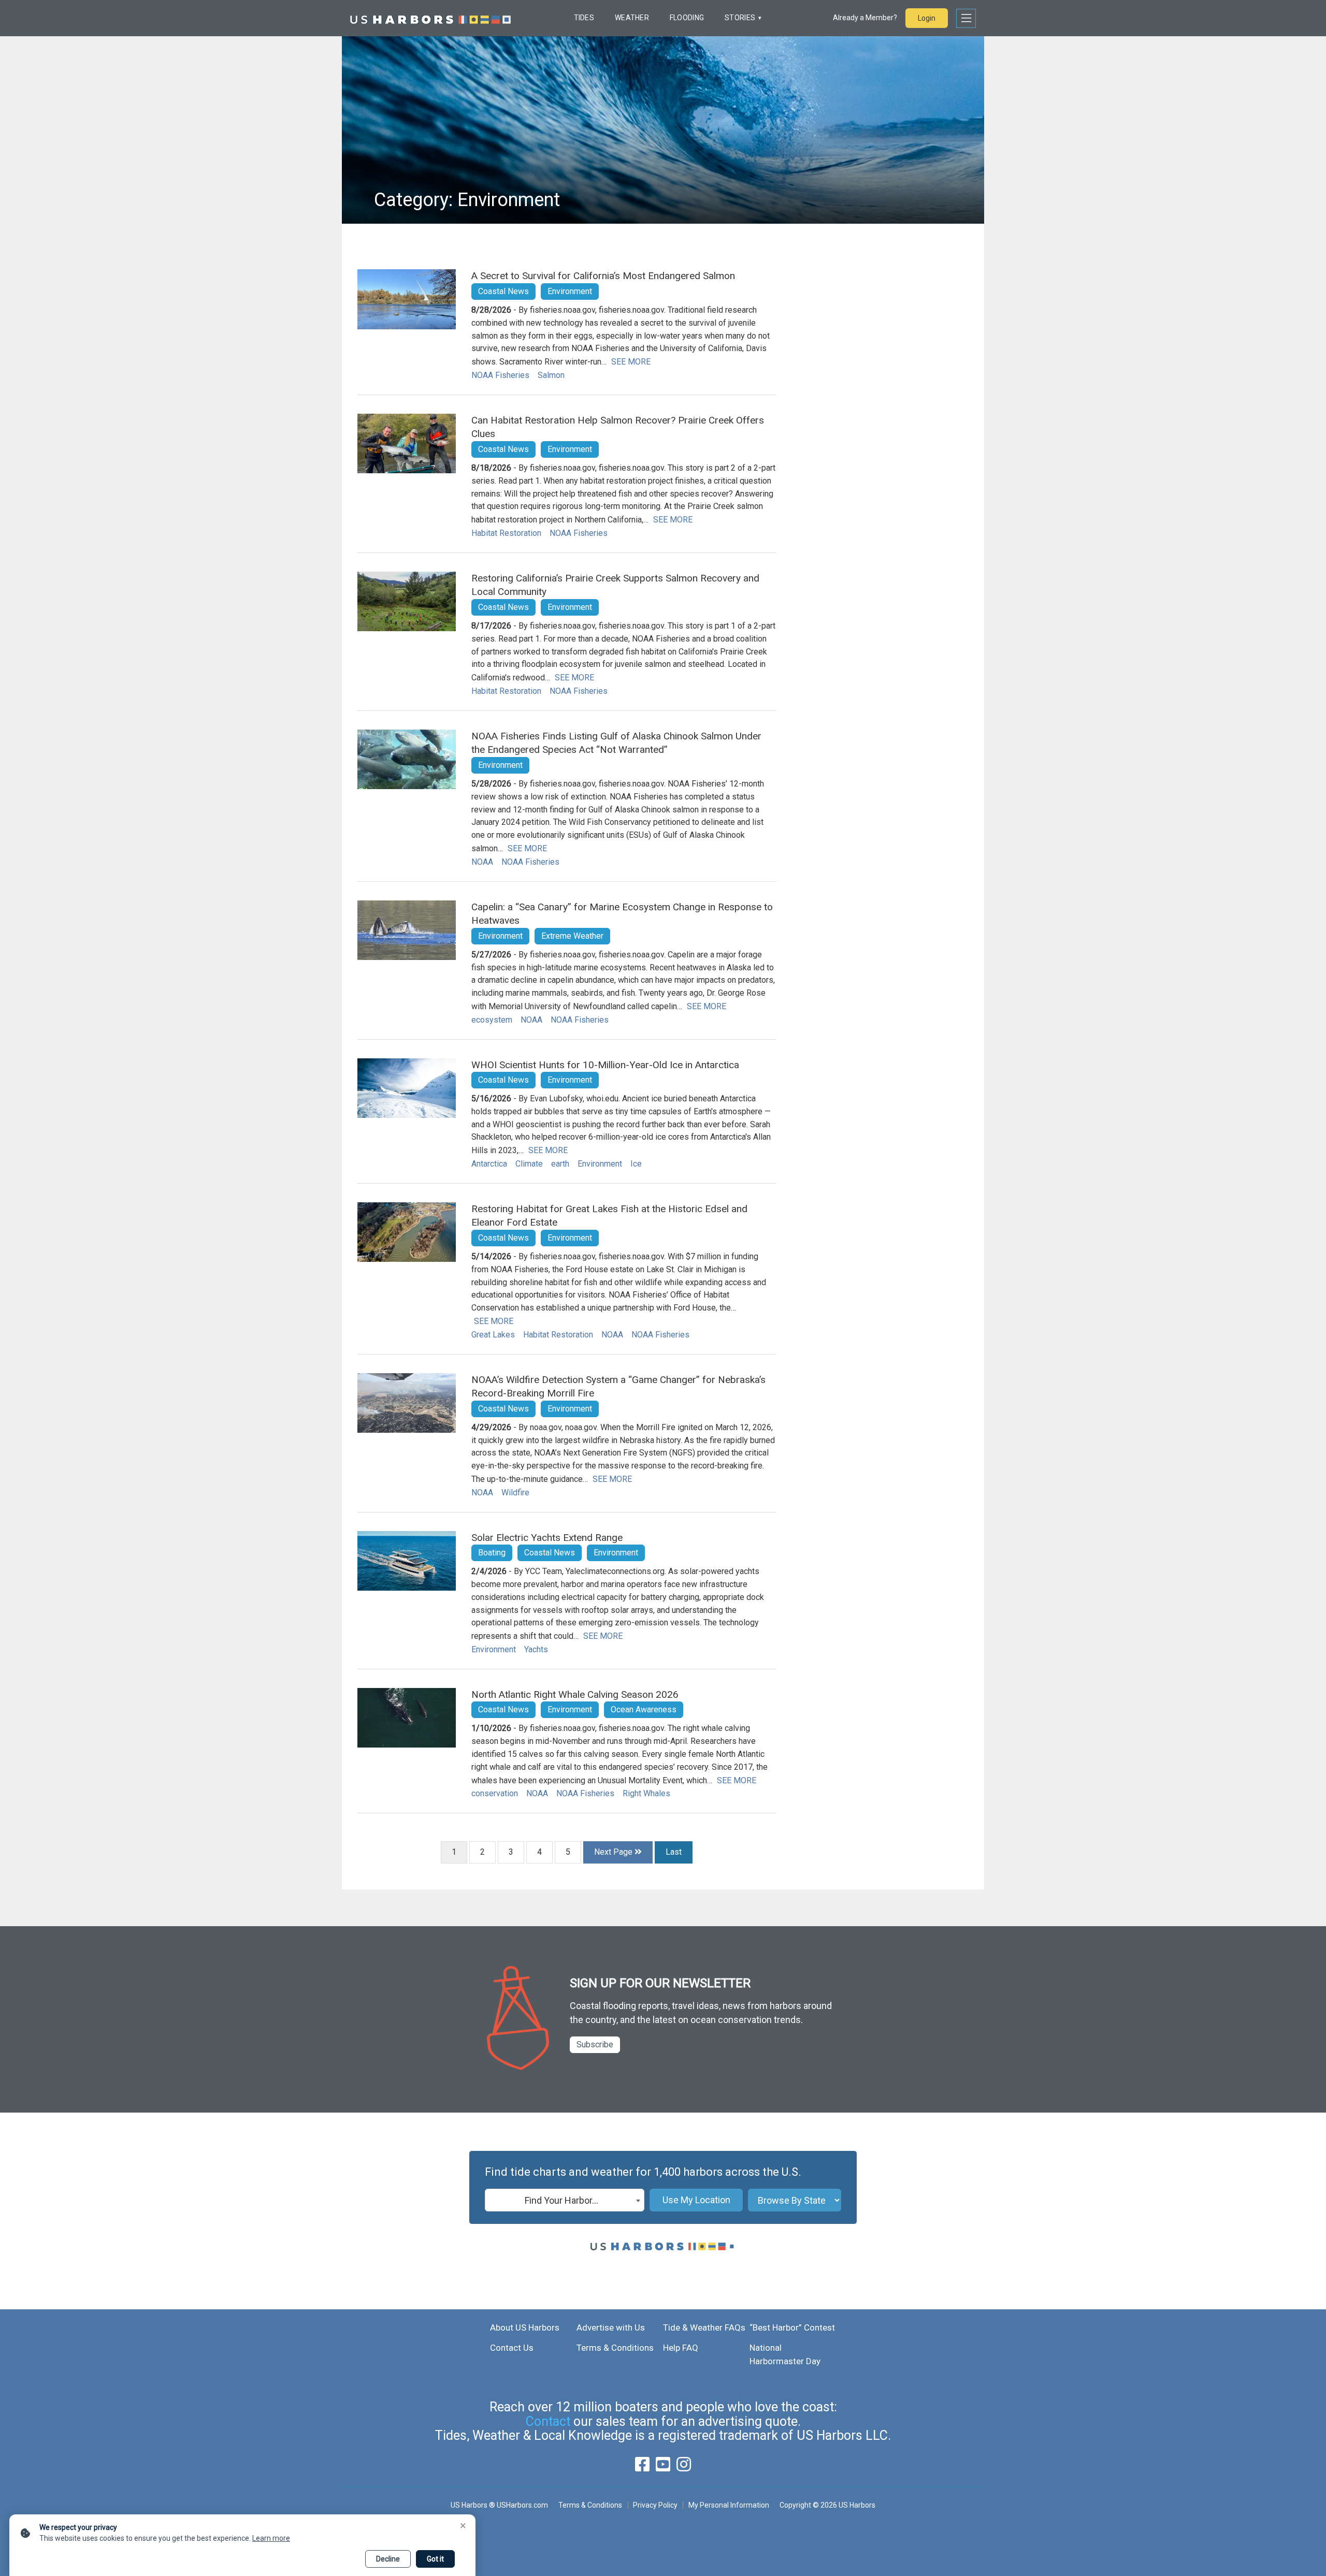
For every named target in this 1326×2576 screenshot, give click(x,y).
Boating (492, 1553)
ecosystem (492, 1020)
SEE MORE (631, 362)
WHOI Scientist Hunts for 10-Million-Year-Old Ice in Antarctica (605, 1065)
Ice (636, 1164)
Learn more (271, 2538)
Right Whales (646, 1793)
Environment (570, 291)
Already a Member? (865, 18)
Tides (584, 18)
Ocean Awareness (644, 1709)
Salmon (551, 375)
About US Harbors (525, 2327)
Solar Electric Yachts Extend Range (547, 1538)
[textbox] (565, 2201)
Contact (548, 2421)
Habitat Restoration (506, 533)
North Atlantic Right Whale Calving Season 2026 (575, 1694)
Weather (632, 18)
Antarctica (489, 1164)
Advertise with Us (611, 2327)
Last (674, 1852)
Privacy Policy (655, 2505)
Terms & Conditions (615, 2348)
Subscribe (595, 2044)
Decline (388, 2559)
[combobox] (565, 2200)
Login (927, 18)
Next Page (614, 1852)
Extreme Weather (572, 936)
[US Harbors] (430, 18)
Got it (435, 2559)
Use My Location (696, 2200)
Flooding (687, 18)
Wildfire (515, 1493)
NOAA (482, 862)
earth (560, 1164)
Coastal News (503, 291)
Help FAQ (681, 2348)
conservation (495, 1793)
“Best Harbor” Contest (792, 2327)
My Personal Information (729, 2505)
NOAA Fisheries (500, 375)
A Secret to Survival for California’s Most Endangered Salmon (603, 276)
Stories (740, 18)
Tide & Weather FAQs (704, 2327)
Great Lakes (493, 1335)
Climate (529, 1164)
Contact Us (512, 2348)
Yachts (536, 1649)
